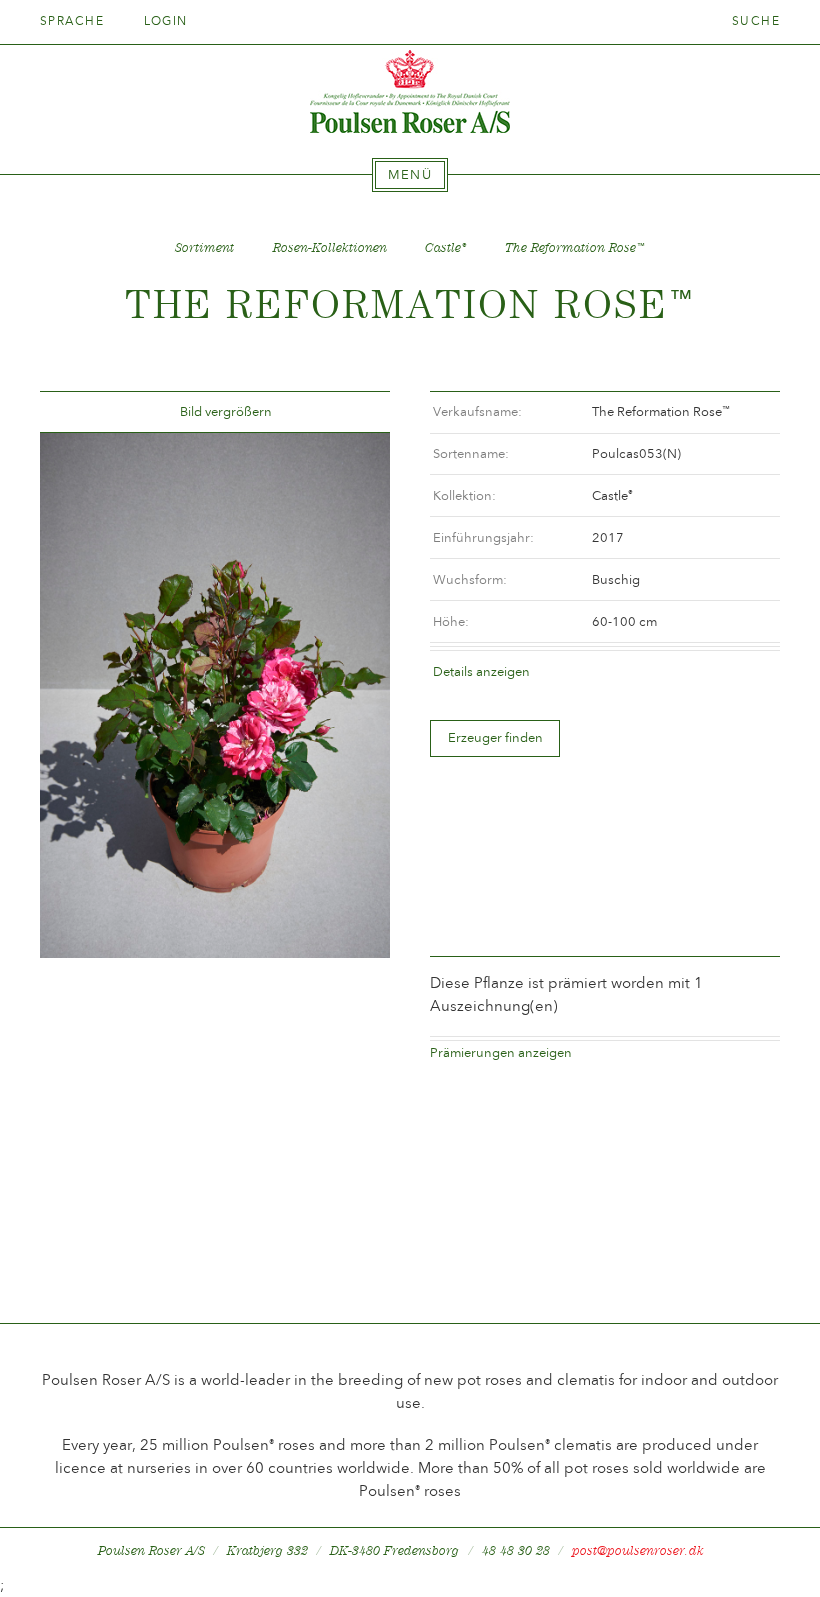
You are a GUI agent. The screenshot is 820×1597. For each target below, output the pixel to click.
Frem (351, 412)
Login (166, 21)
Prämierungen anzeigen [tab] (501, 1052)
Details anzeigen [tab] (481, 671)
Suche (756, 21)
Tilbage (79, 412)
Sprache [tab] (74, 21)
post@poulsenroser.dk (638, 1550)
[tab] (410, 175)
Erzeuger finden (495, 737)
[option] (215, 695)
